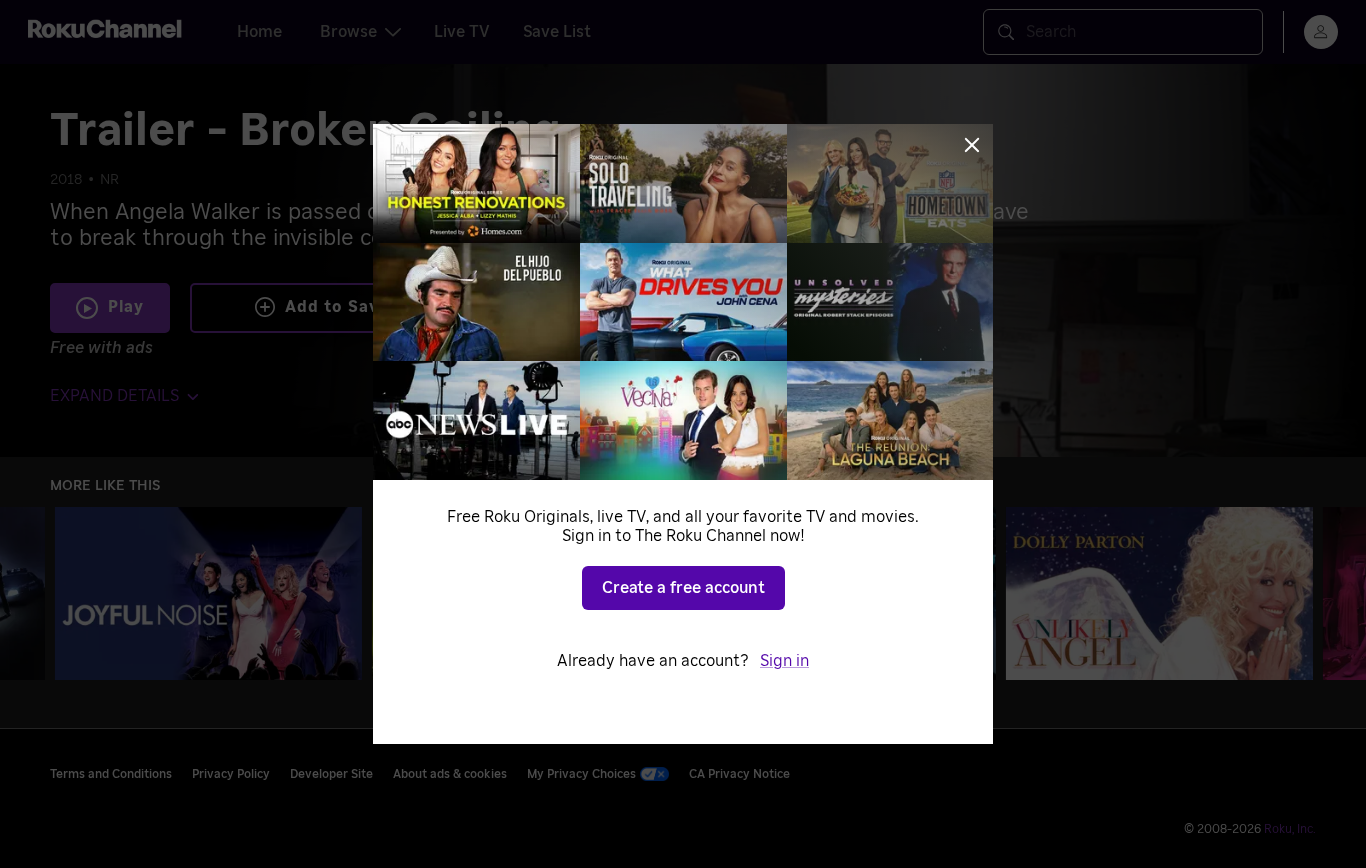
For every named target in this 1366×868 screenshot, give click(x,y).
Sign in (784, 661)
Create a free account (683, 588)
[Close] (972, 145)
